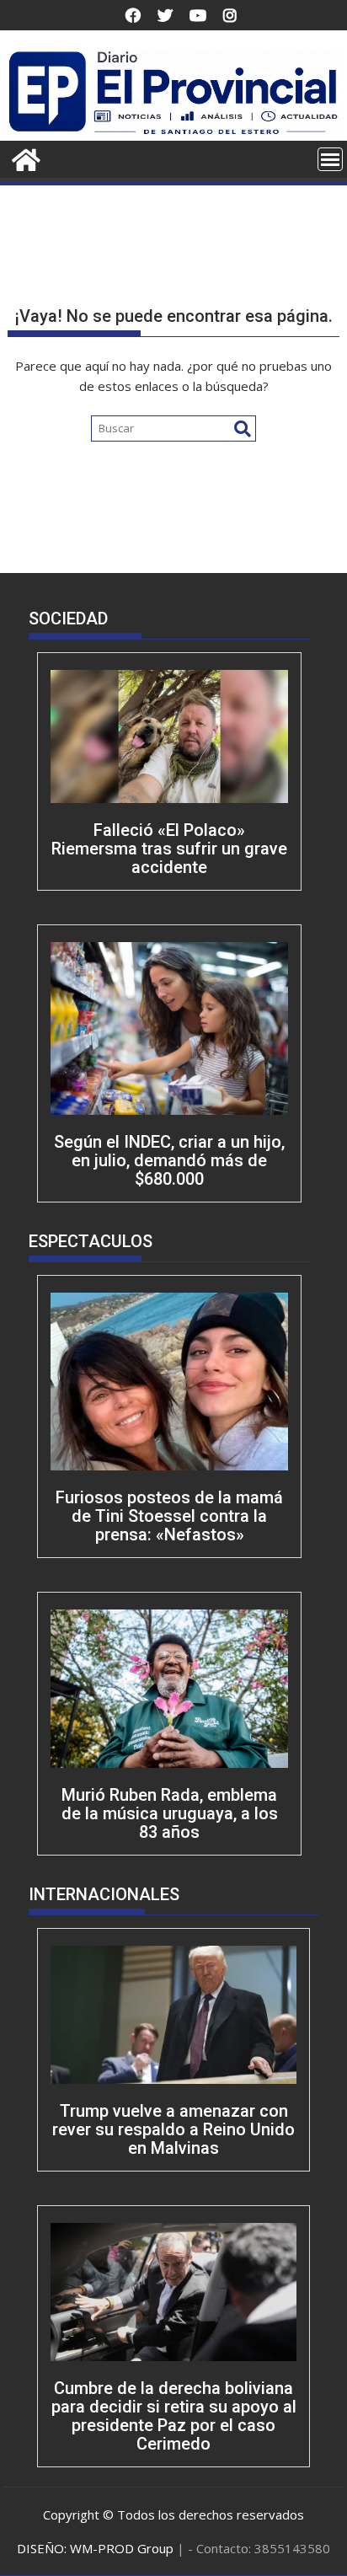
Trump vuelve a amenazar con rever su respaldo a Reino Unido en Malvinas (173, 2129)
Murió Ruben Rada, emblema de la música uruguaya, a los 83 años (170, 1813)
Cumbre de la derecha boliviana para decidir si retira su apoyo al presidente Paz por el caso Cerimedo (174, 2416)
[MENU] (330, 159)
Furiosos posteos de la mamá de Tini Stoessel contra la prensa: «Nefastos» (169, 1516)
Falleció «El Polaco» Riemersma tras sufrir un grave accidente (169, 849)
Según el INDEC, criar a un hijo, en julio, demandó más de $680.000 (169, 1160)
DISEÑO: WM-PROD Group (97, 2548)
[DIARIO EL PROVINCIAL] (173, 131)
